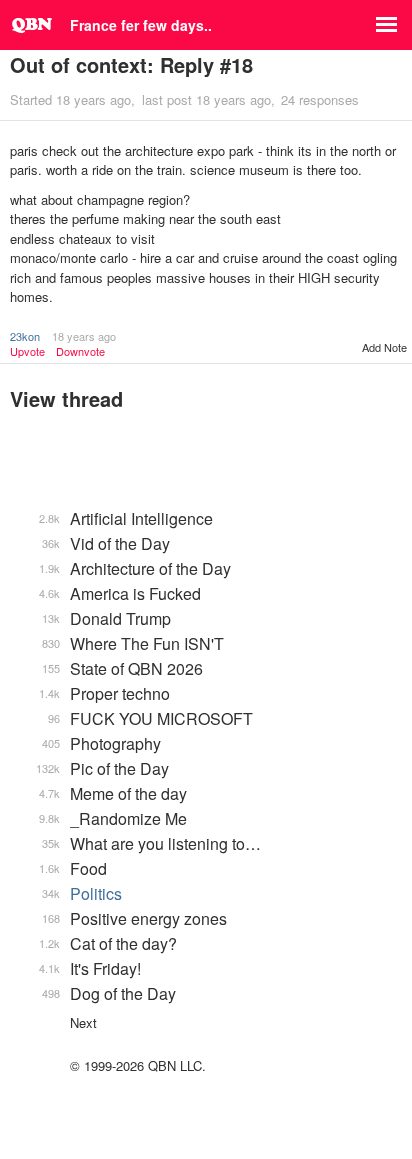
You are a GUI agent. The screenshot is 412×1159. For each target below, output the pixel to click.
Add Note (384, 347)
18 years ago (84, 336)
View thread (66, 398)
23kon (25, 336)
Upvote (27, 351)
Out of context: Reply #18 (131, 64)
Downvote (80, 351)
